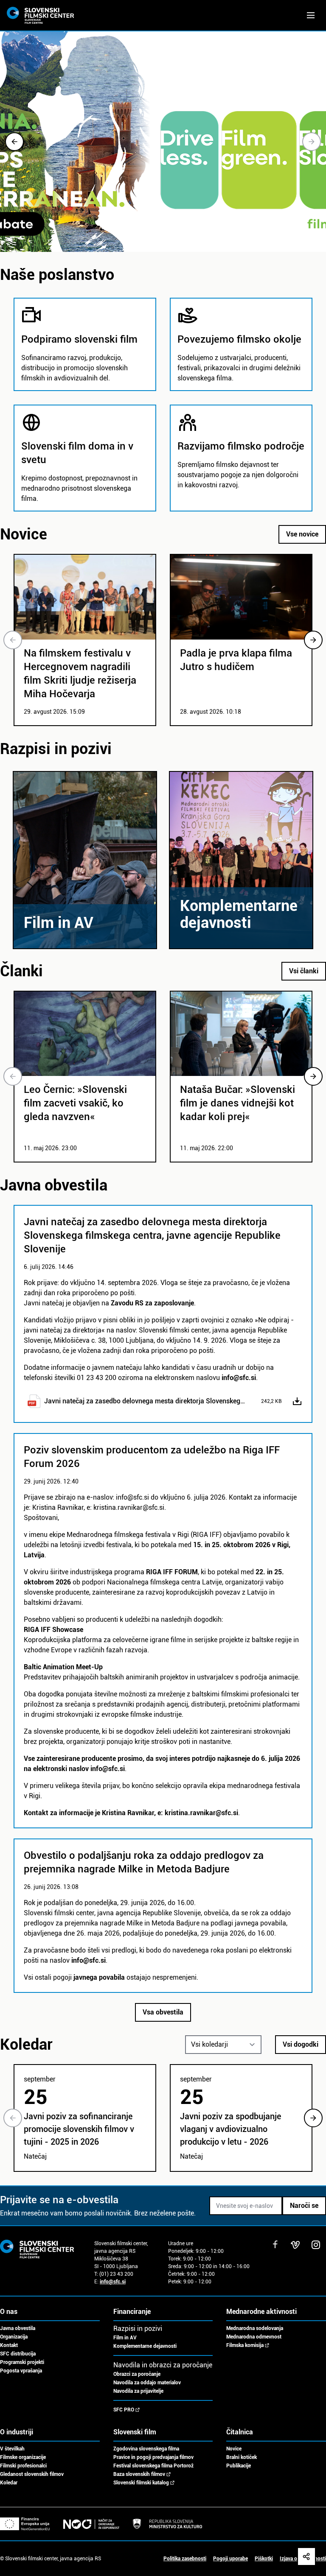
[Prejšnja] (13, 640)
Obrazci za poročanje (137, 2374)
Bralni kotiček (242, 2457)
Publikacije (239, 2466)
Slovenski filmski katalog (141, 2483)
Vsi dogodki (301, 2044)
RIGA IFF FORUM (172, 1572)
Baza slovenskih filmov (139, 2474)
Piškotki (264, 2559)
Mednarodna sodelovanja (255, 2328)
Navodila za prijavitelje (138, 2391)
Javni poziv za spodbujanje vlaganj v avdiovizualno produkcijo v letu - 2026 (230, 2129)
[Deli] (306, 2556)
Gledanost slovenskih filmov (32, 2474)
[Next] (312, 142)
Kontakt (9, 2345)
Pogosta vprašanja (21, 2371)
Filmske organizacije (23, 2457)
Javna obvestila (18, 2328)
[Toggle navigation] (311, 15)
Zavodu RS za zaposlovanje (152, 1303)
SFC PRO (124, 2410)
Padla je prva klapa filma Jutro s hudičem (236, 660)
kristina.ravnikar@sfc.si (201, 1813)
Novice (234, 2449)
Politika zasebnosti (185, 2559)
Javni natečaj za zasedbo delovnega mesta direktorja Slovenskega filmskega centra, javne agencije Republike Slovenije (146, 1401)
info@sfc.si (239, 1378)
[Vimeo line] (295, 2245)
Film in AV (125, 2338)
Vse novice (302, 534)
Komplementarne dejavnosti (145, 2346)
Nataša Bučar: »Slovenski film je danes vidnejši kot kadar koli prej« (237, 1103)
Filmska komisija (245, 2345)
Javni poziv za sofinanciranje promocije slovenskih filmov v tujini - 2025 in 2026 (79, 2129)
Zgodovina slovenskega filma (146, 2449)
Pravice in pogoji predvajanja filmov (153, 2457)
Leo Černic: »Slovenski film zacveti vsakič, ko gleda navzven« (75, 1103)
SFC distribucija (18, 2354)
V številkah (12, 2449)
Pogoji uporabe (230, 2559)
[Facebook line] (275, 2245)
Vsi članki (304, 971)
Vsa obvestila (163, 2012)
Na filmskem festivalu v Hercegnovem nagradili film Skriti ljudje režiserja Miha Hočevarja (80, 673)
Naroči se (304, 2206)
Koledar (9, 2483)
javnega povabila (99, 1977)
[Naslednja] (313, 640)
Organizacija (14, 2337)
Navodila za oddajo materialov (147, 2383)
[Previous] (14, 142)
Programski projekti (22, 2362)
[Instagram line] (316, 2245)
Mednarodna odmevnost (254, 2337)
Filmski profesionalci (23, 2466)
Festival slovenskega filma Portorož (153, 2466)
